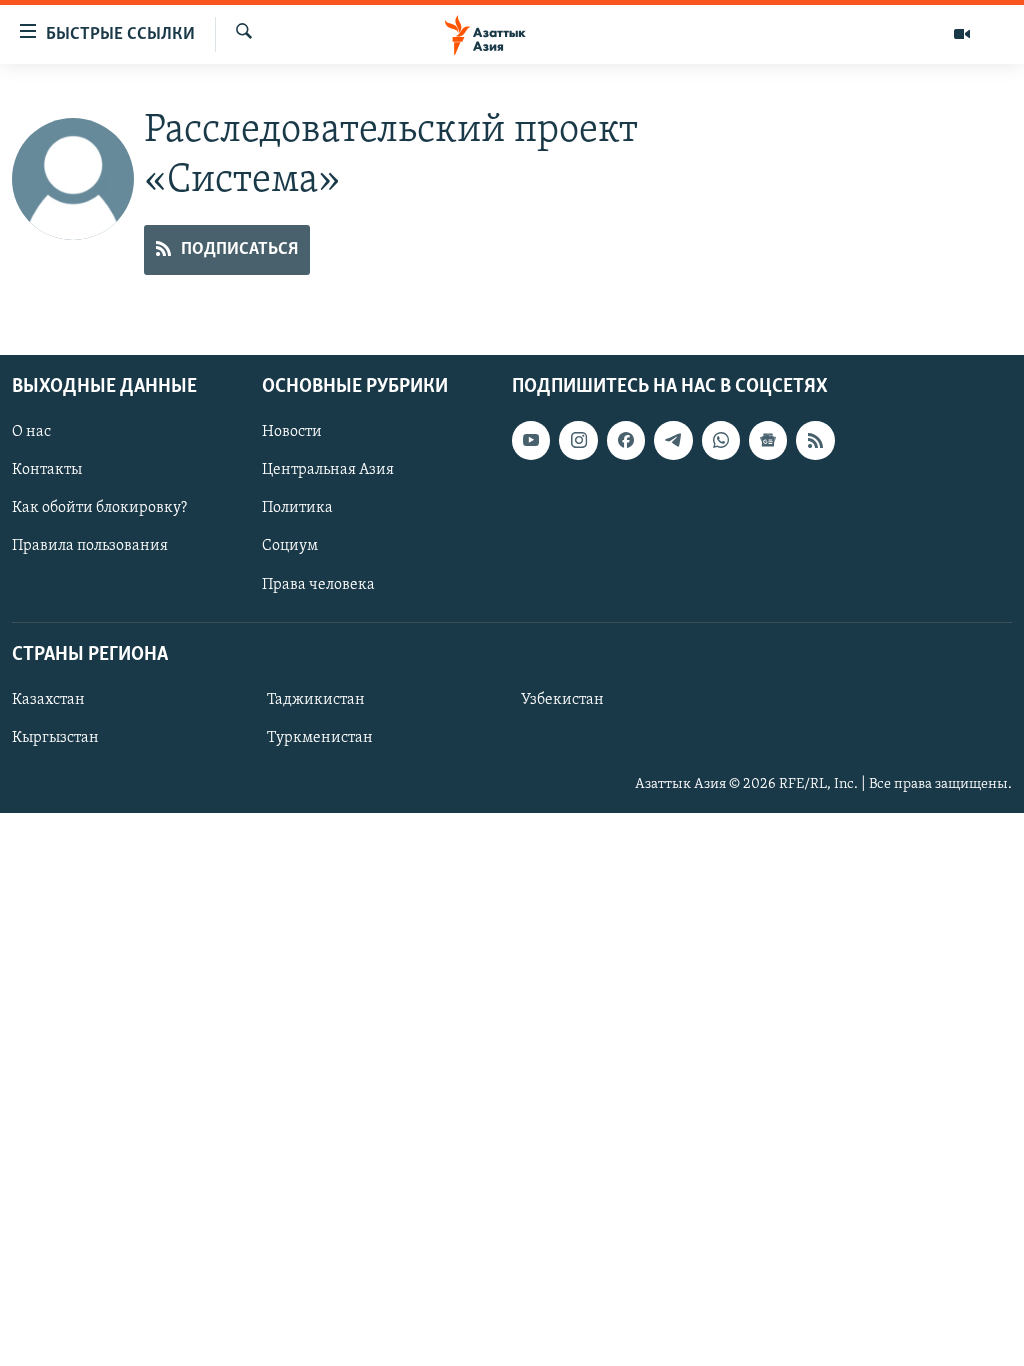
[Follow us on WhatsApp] (721, 440)
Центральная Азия (328, 470)
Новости (292, 432)
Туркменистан (320, 738)
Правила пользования (90, 546)
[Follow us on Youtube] (531, 440)
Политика (297, 508)
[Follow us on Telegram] (673, 440)
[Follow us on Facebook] (626, 440)
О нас (31, 432)
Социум (290, 546)
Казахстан (48, 700)
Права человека (318, 584)
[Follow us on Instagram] (578, 440)
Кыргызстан (55, 738)
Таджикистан (316, 700)
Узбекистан (562, 700)
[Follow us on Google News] (768, 440)
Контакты (47, 470)
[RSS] (815, 440)
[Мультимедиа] (962, 34)
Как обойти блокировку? (99, 508)
